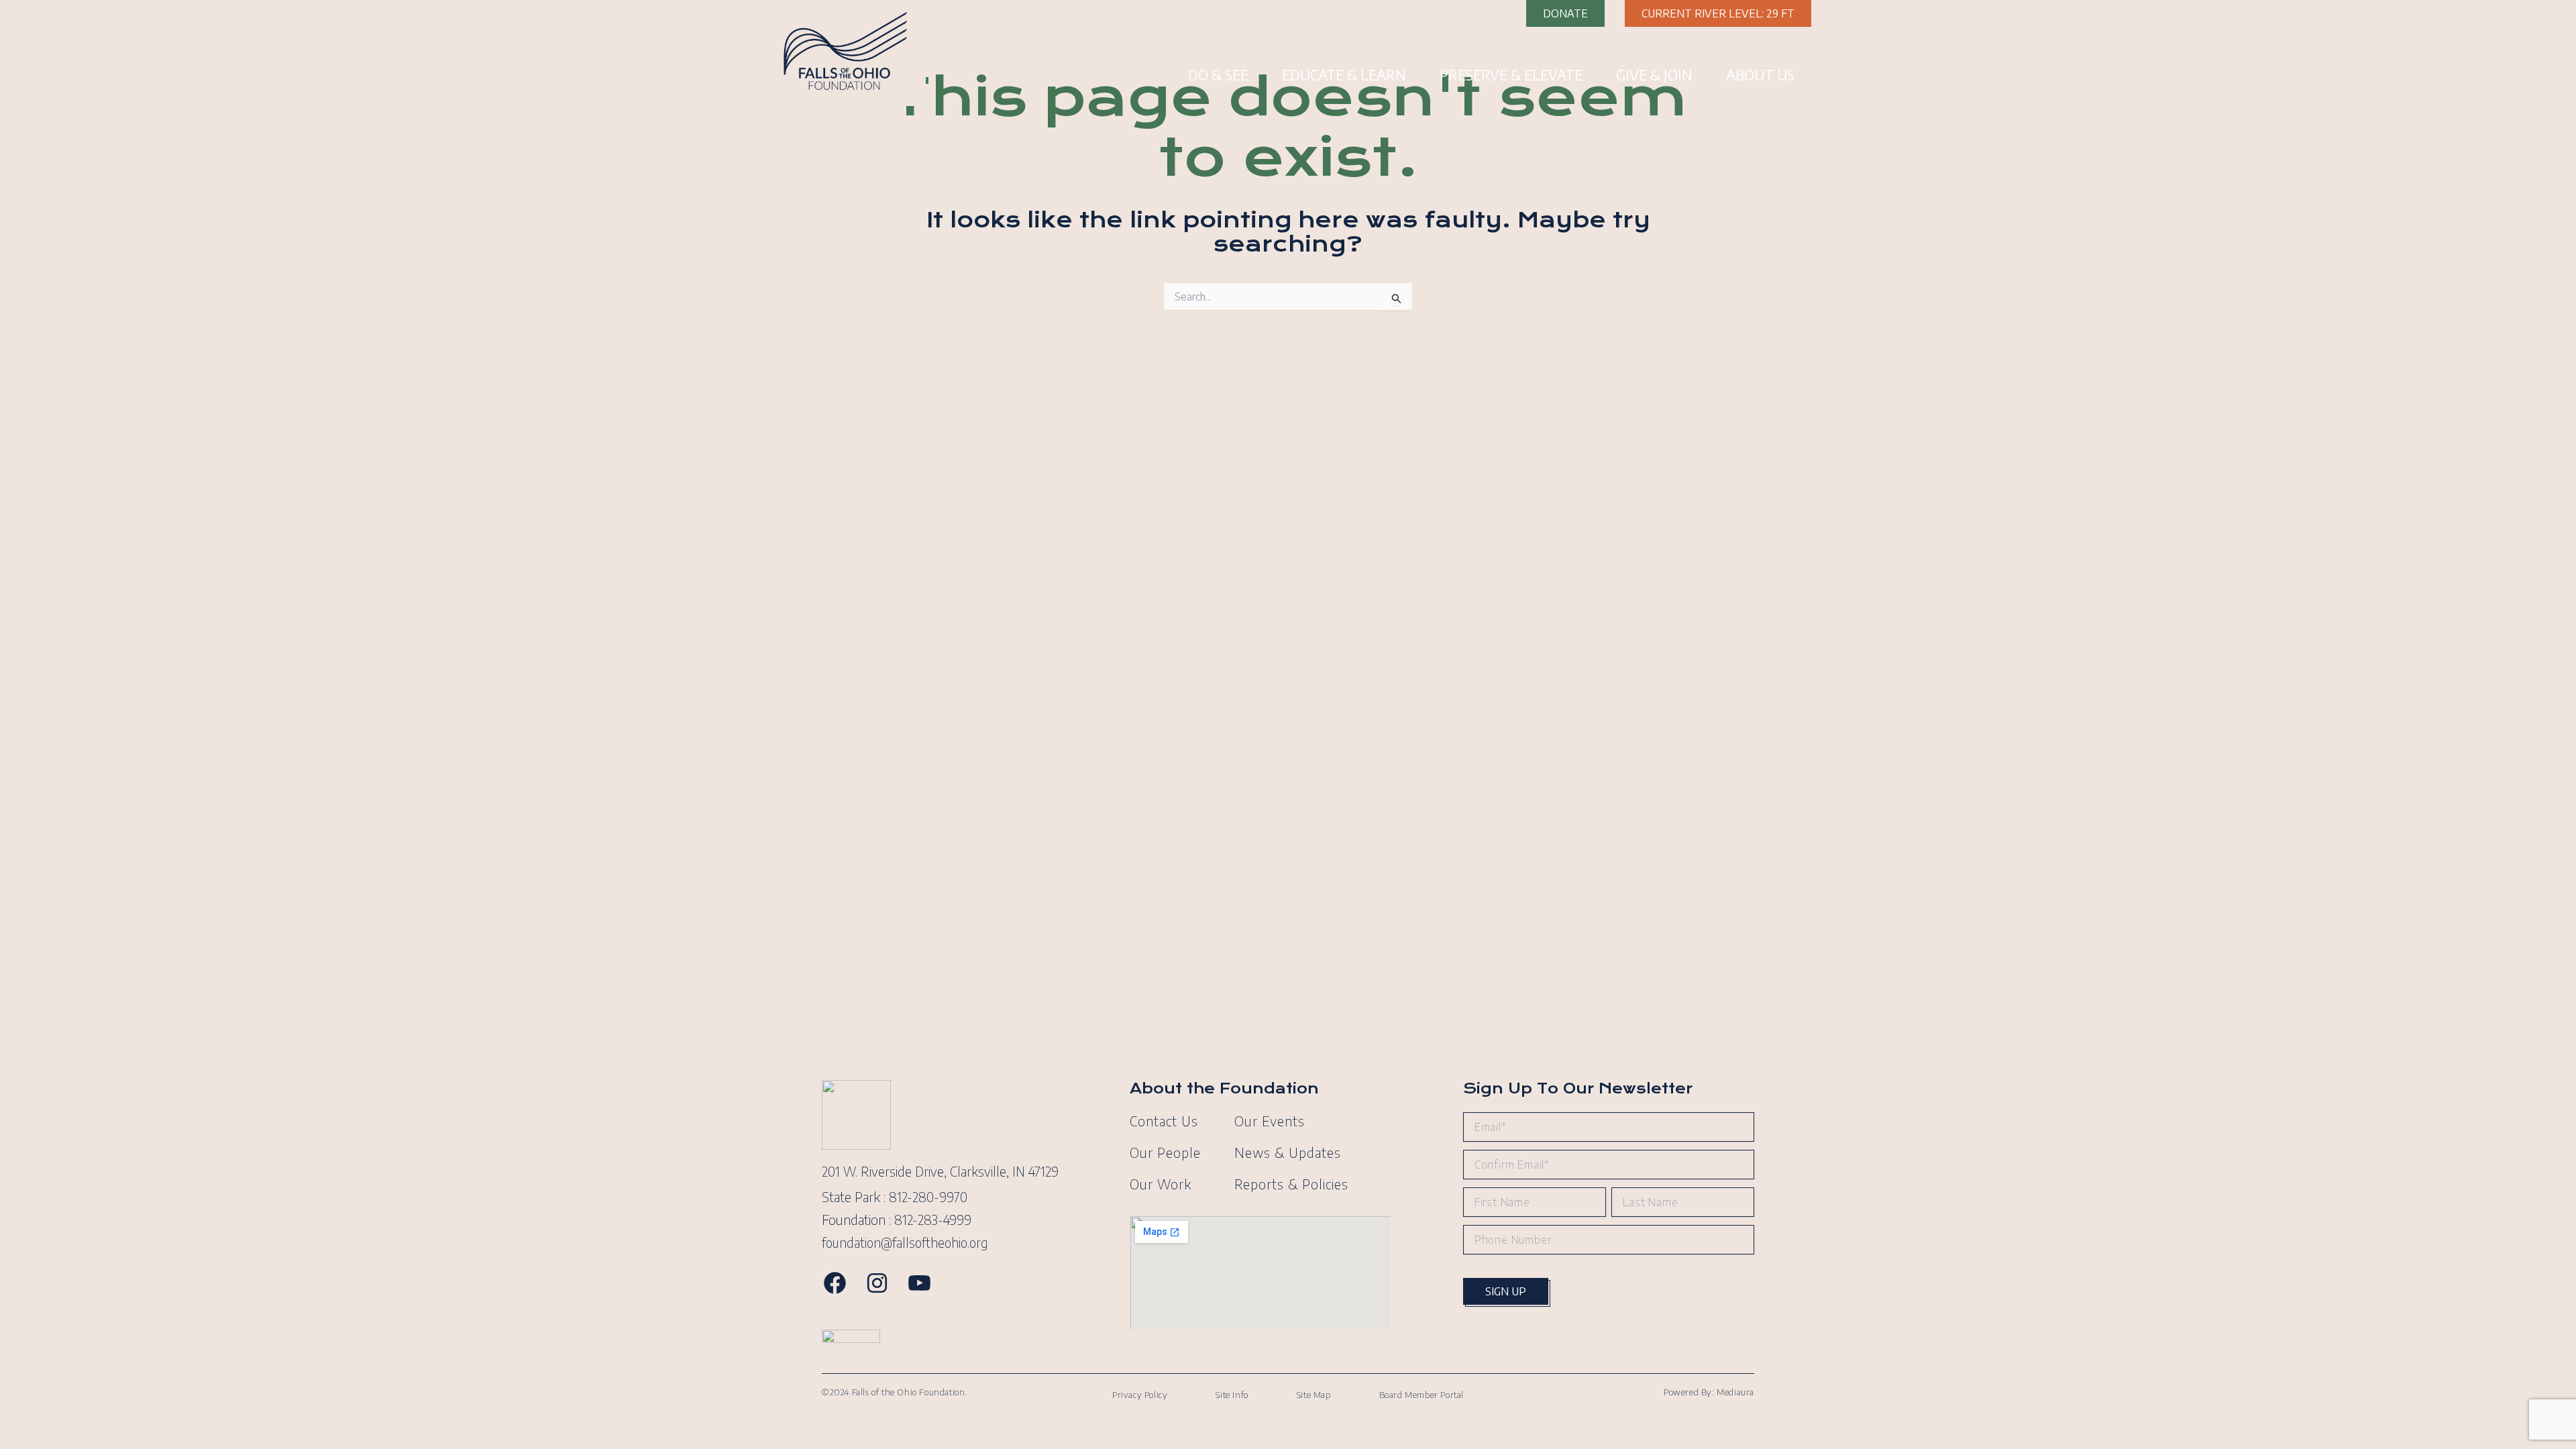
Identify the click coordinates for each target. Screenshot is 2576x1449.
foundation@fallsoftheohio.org (905, 1242)
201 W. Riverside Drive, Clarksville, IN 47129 (940, 1171)
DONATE (1565, 13)
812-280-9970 (928, 1197)
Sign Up (1506, 1291)
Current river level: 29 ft (1718, 13)
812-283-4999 (933, 1220)
